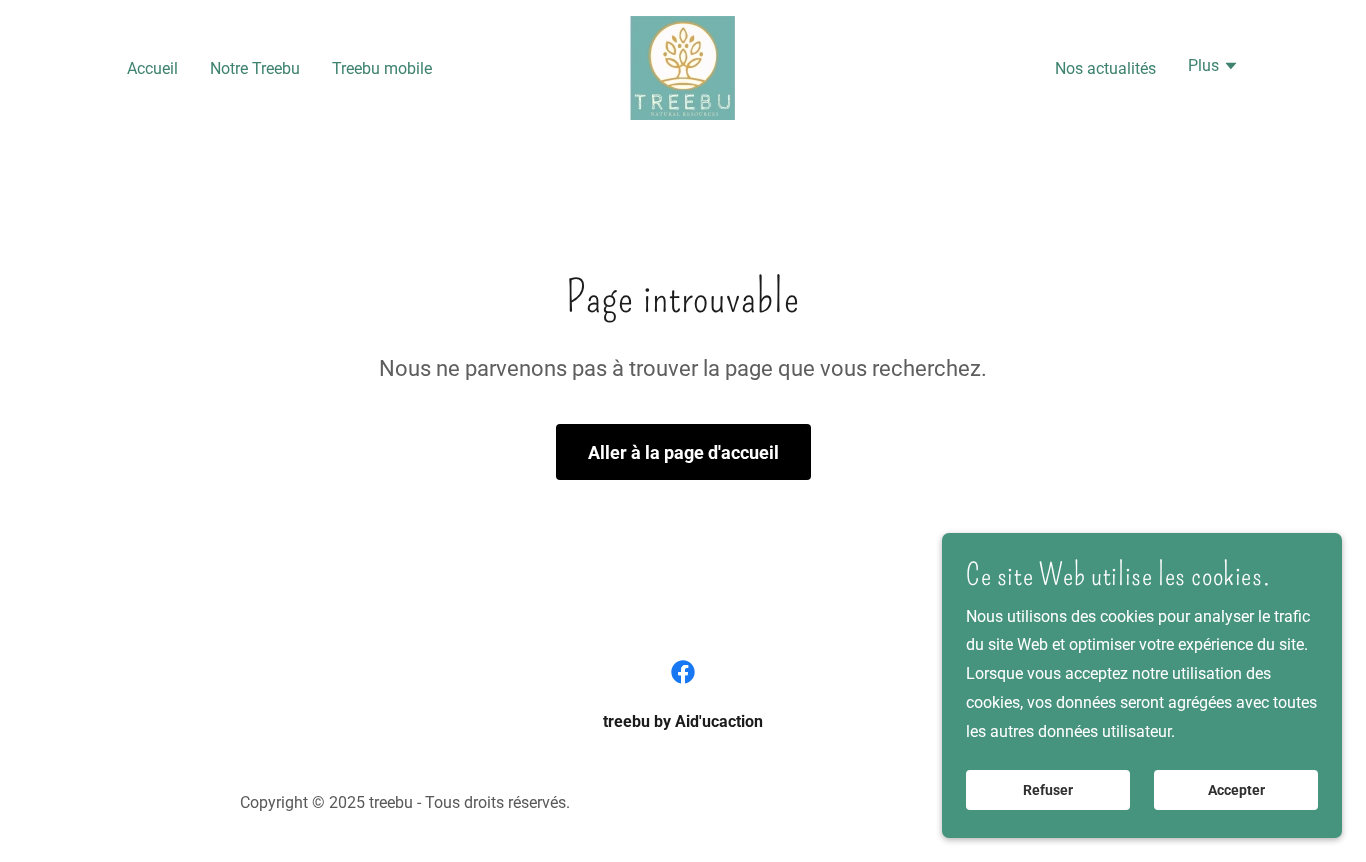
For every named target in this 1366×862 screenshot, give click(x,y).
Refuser (1048, 790)
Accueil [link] (152, 68)
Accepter (1236, 790)
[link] (682, 66)
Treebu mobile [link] (382, 68)
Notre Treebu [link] (255, 68)
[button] (1213, 68)
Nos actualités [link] (1105, 68)
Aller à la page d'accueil (683, 452)
